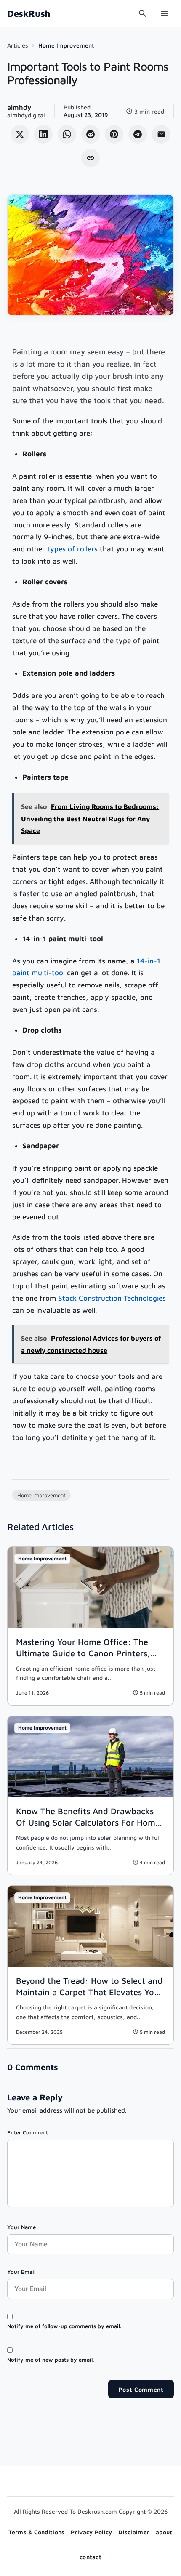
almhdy (19, 107)
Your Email (21, 2272)
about (164, 2532)
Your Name (21, 2227)
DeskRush (29, 13)
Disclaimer (134, 2532)
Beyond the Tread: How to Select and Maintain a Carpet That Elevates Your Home (89, 1992)
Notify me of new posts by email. (51, 2360)
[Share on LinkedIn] (43, 134)
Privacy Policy (91, 2532)
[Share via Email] (161, 134)
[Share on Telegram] (138, 134)
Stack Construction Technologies (112, 1298)
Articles (18, 45)
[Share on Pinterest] (114, 134)
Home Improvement (66, 45)
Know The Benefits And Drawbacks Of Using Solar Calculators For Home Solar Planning (88, 1822)
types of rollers (72, 549)
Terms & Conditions (36, 2532)
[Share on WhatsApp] (67, 134)
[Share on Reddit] (90, 134)
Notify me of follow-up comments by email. (64, 2326)
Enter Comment (28, 2132)
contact (90, 2557)
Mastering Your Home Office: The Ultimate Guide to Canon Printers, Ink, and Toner (83, 1653)
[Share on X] (20, 134)
